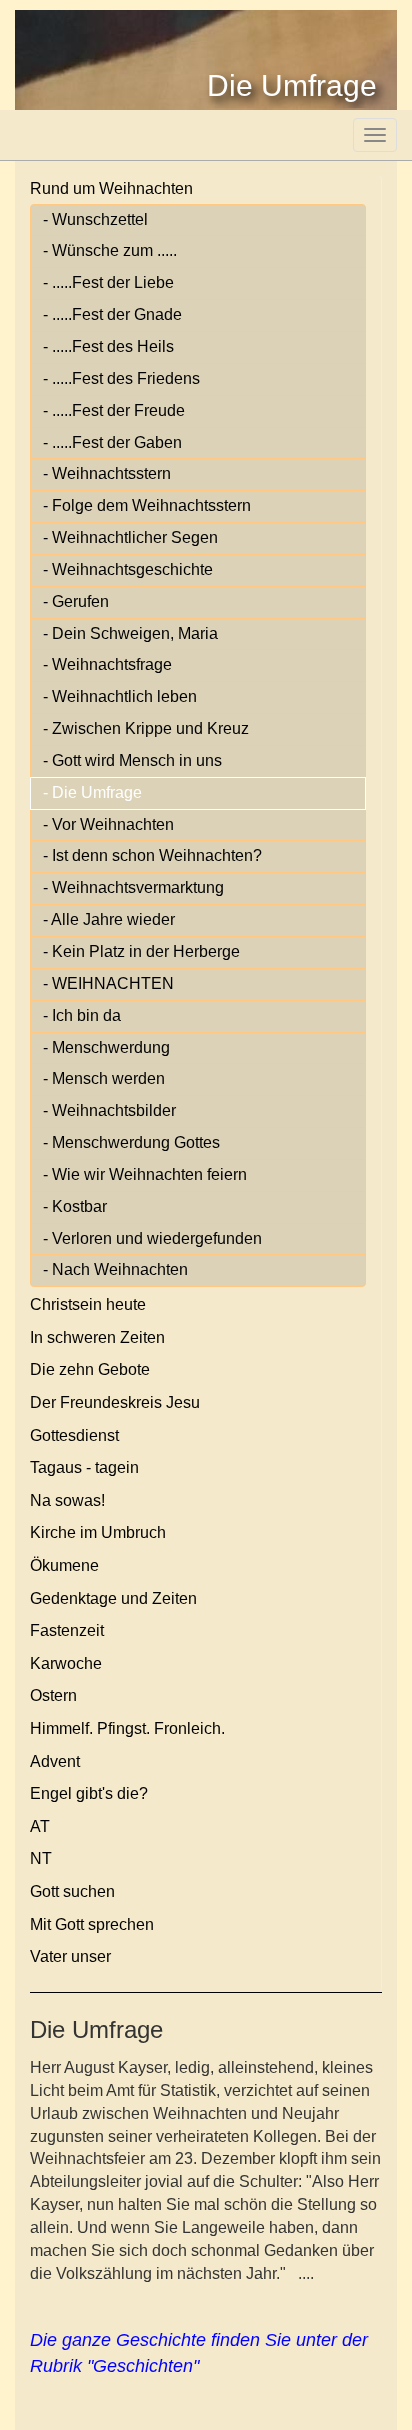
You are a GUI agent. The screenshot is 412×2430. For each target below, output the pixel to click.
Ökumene (64, 1565)
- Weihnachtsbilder (109, 1110)
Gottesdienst (74, 1435)
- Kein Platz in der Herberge (141, 951)
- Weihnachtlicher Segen (130, 537)
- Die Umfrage (92, 792)
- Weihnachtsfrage (107, 664)
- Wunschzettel (95, 219)
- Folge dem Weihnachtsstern (147, 505)
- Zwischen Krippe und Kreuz (146, 728)
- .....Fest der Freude (114, 410)
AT (40, 1826)
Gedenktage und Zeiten (113, 1598)
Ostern (53, 1695)
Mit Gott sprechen (92, 1924)
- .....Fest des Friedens (121, 378)
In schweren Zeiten (97, 1337)
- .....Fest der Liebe (108, 282)
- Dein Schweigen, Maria (130, 633)
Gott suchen (72, 1891)
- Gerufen (76, 601)
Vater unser (70, 1956)
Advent (55, 1761)
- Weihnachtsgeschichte (128, 569)
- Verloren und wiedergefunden (152, 1238)
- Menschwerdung (106, 1047)
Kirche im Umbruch (98, 1532)
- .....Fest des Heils (108, 346)
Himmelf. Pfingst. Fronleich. (127, 1728)
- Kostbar (75, 1206)
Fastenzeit (67, 1630)
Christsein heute (88, 1304)
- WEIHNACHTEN (108, 983)
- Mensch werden (104, 1078)
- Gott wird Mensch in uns (132, 760)
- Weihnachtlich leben (120, 696)
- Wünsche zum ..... (110, 250)
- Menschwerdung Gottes (131, 1142)
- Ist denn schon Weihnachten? (152, 855)
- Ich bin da (82, 1015)
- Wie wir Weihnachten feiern (145, 1174)
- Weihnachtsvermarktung (133, 887)
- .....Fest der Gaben (112, 442)
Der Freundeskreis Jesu (115, 1402)
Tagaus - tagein (84, 1467)
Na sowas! (67, 1500)
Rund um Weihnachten (111, 188)
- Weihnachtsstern (107, 473)
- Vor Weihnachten (108, 824)
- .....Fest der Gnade (112, 314)
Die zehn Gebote (90, 1369)
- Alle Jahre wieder (109, 919)
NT (41, 1858)
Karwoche (66, 1663)
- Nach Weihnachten (115, 1269)
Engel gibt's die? (89, 1793)
